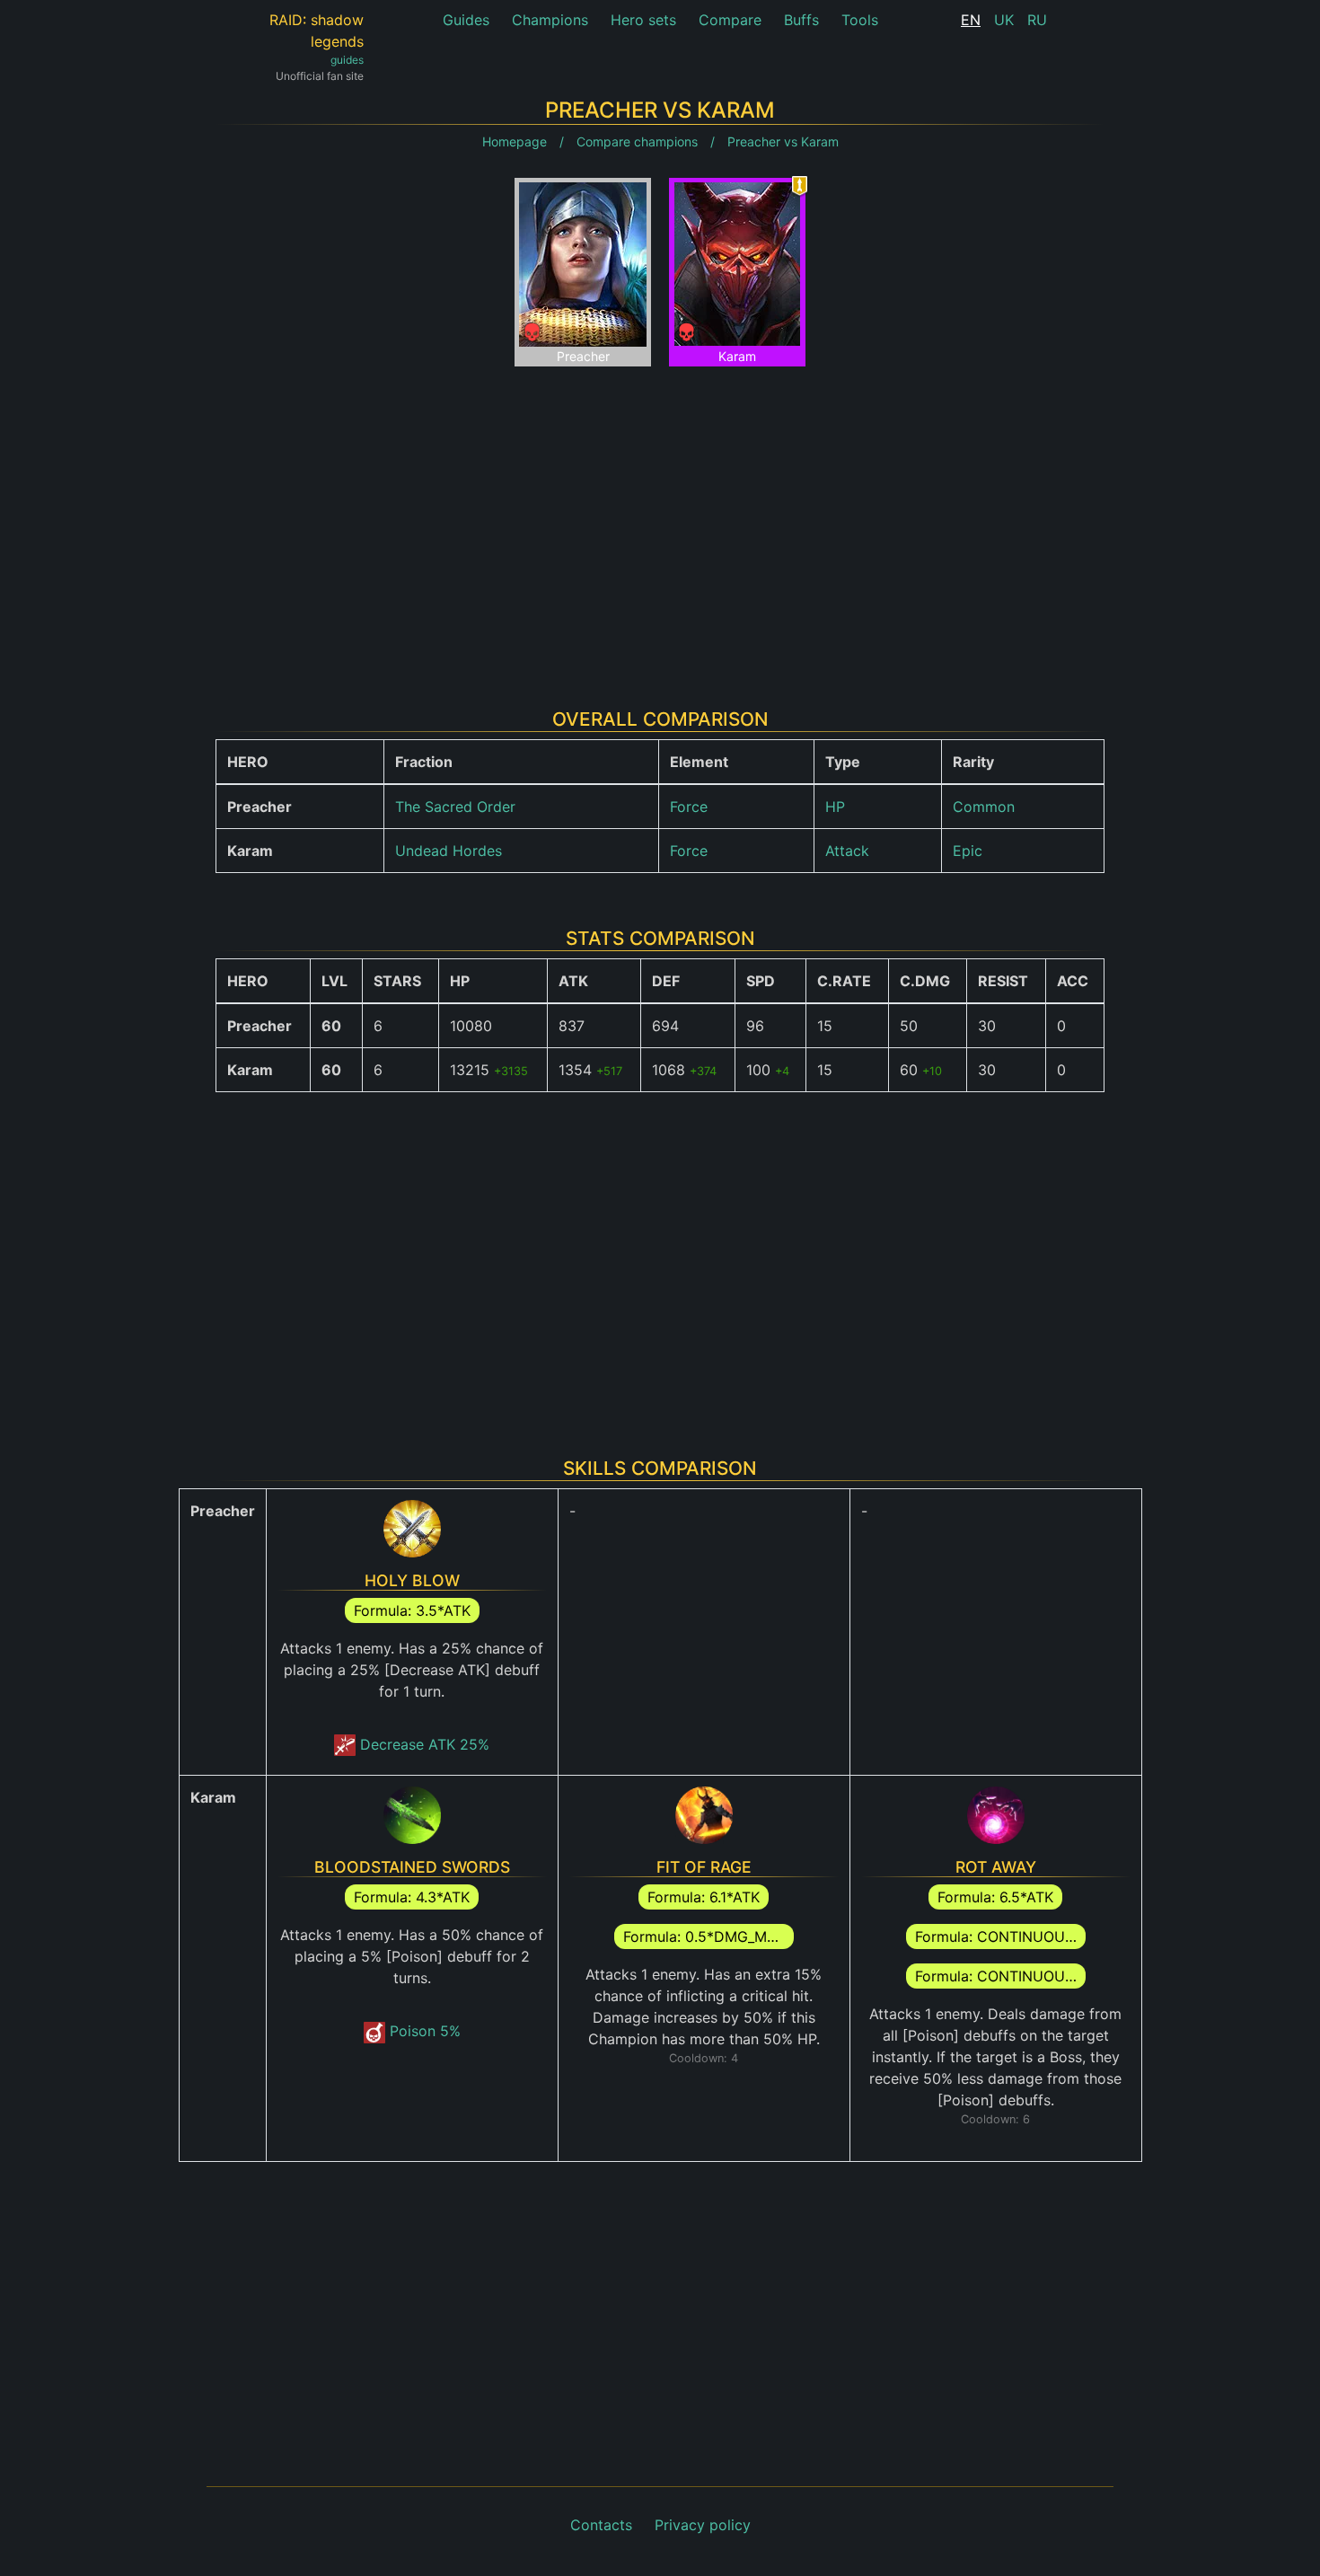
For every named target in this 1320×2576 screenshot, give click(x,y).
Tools (860, 20)
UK (1004, 20)
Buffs (801, 20)
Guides (466, 20)
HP (835, 807)
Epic (968, 851)
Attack (847, 851)
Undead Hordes (449, 851)
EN (971, 20)
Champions (550, 20)
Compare (730, 20)
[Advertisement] (660, 524)
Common (984, 807)
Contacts (601, 2525)
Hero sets (643, 20)
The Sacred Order (455, 807)
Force (689, 807)
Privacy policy (703, 2525)
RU (1037, 20)
